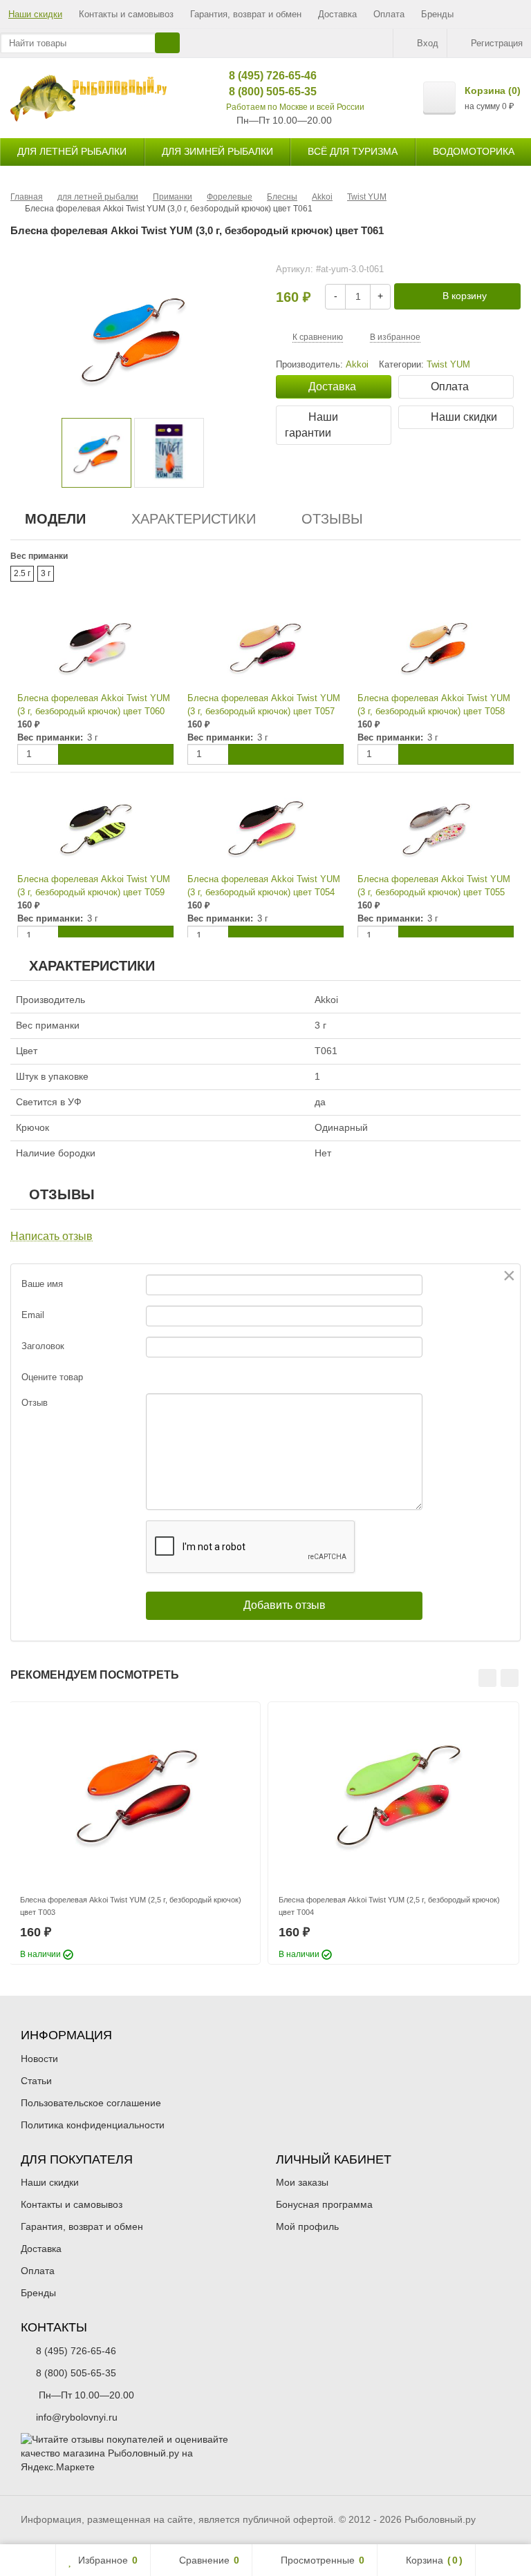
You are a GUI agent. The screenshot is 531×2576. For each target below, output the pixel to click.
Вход (428, 43)
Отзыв (35, 1403)
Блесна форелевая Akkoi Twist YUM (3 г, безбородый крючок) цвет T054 (264, 886)
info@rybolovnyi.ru (77, 2417)
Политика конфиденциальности (93, 2125)
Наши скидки (35, 14)
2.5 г (22, 573)
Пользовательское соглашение (91, 2103)
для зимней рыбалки (217, 151)
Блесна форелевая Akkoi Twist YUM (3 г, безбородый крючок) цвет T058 (434, 705)
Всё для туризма (353, 151)
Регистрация (497, 43)
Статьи (36, 2081)
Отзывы (332, 519)
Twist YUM (448, 365)
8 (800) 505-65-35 (262, 92)
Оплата (389, 14)
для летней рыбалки (72, 151)
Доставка (337, 14)
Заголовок (43, 1346)
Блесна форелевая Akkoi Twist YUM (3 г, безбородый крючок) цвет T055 (434, 886)
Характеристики (194, 519)
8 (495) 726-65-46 (262, 76)
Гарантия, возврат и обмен (246, 14)
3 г (46, 573)
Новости (39, 2059)
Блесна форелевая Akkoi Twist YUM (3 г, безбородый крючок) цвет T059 (94, 886)
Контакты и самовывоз (126, 14)
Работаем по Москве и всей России (295, 107)
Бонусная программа (324, 2204)
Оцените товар (52, 1377)
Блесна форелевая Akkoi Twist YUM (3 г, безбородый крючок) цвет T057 (264, 705)
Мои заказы (302, 2182)
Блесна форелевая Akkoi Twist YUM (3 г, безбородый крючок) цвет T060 (94, 705)
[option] (96, 453)
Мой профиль (307, 2226)
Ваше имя (42, 1284)
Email (33, 1315)
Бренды (437, 14)
